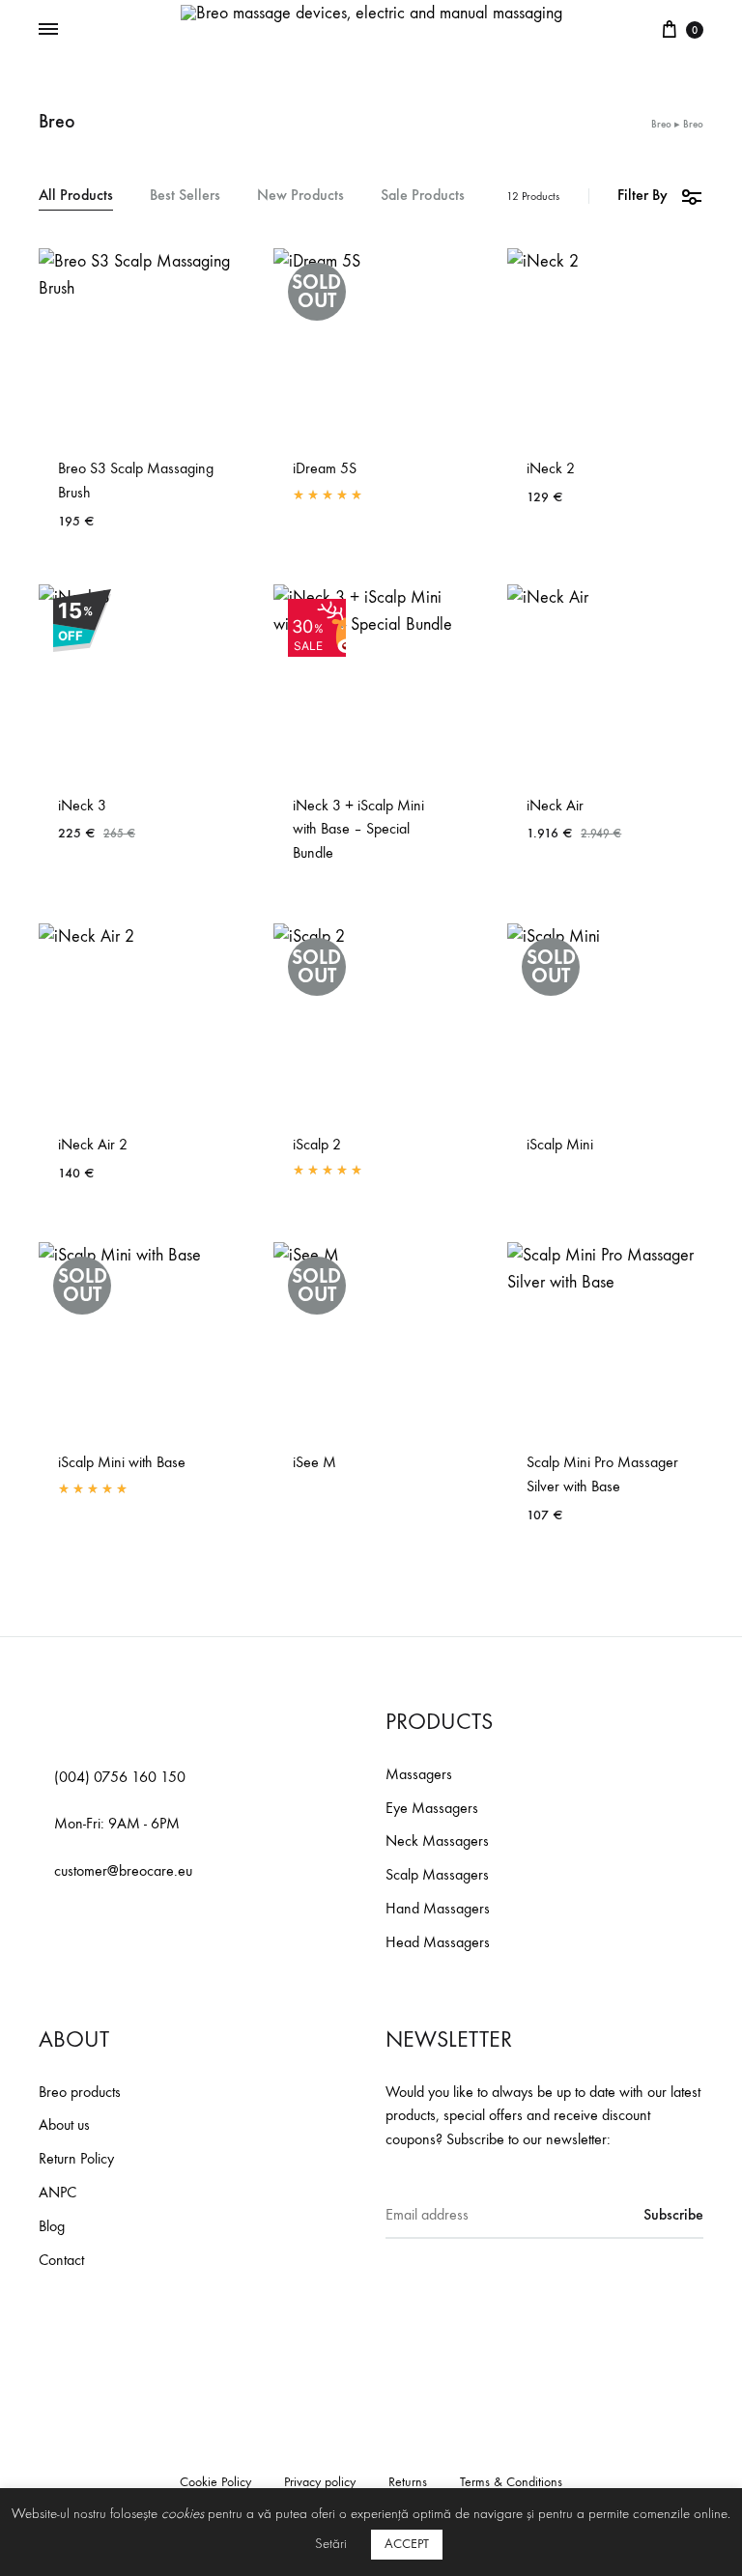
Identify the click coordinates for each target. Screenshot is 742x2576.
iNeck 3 (82, 805)
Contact (61, 2260)
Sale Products (423, 196)
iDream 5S (325, 468)
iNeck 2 (551, 468)
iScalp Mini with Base (122, 1462)
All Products (76, 196)
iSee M (314, 1462)
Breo (661, 124)
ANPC (57, 2192)
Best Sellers (185, 196)
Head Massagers (438, 1942)
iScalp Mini (560, 1144)
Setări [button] (331, 2544)
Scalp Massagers (437, 1874)
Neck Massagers (437, 1840)
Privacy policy (320, 2482)
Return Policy (76, 2158)
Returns (408, 2482)
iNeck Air (555, 805)
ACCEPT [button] (407, 2544)
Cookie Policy (215, 2482)
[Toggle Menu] (48, 30)
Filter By (642, 195)
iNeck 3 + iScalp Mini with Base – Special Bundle (358, 829)
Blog (52, 2226)
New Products (300, 196)
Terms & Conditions (511, 2482)
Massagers (419, 1774)
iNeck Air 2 (93, 1144)
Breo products (80, 2092)
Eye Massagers (432, 1808)
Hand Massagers (438, 1908)
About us (64, 2124)
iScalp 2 (317, 1144)
